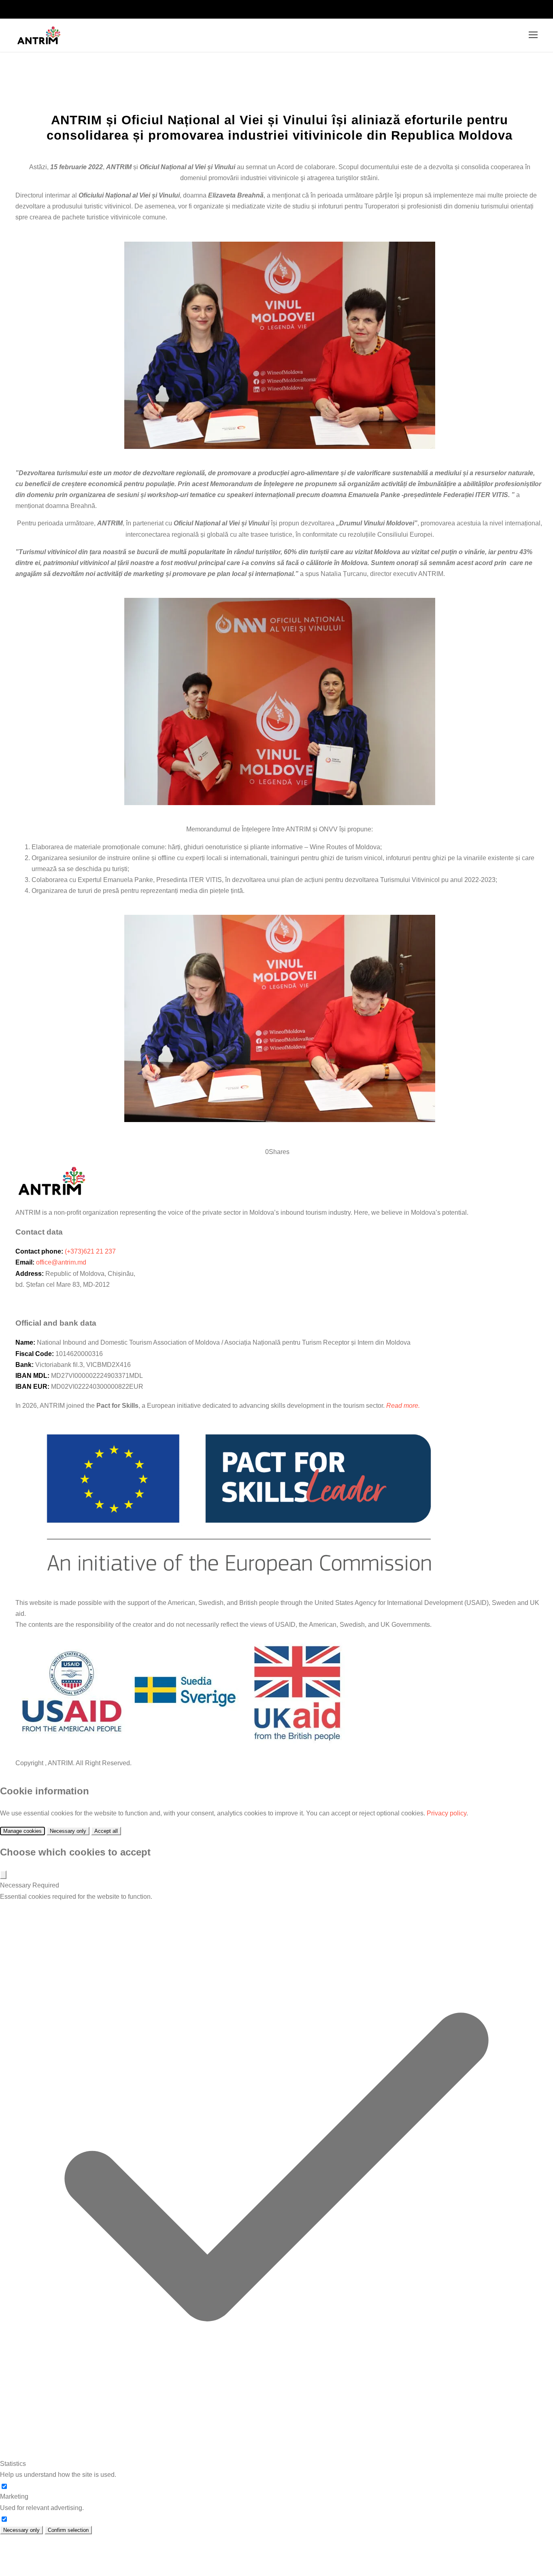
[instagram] (544, 9)
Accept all (106, 1831)
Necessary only (68, 1831)
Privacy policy (447, 1813)
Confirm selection (68, 2530)
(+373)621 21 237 (90, 1251)
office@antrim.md (61, 1262)
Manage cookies (22, 1831)
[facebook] (530, 9)
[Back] (3, 1875)
